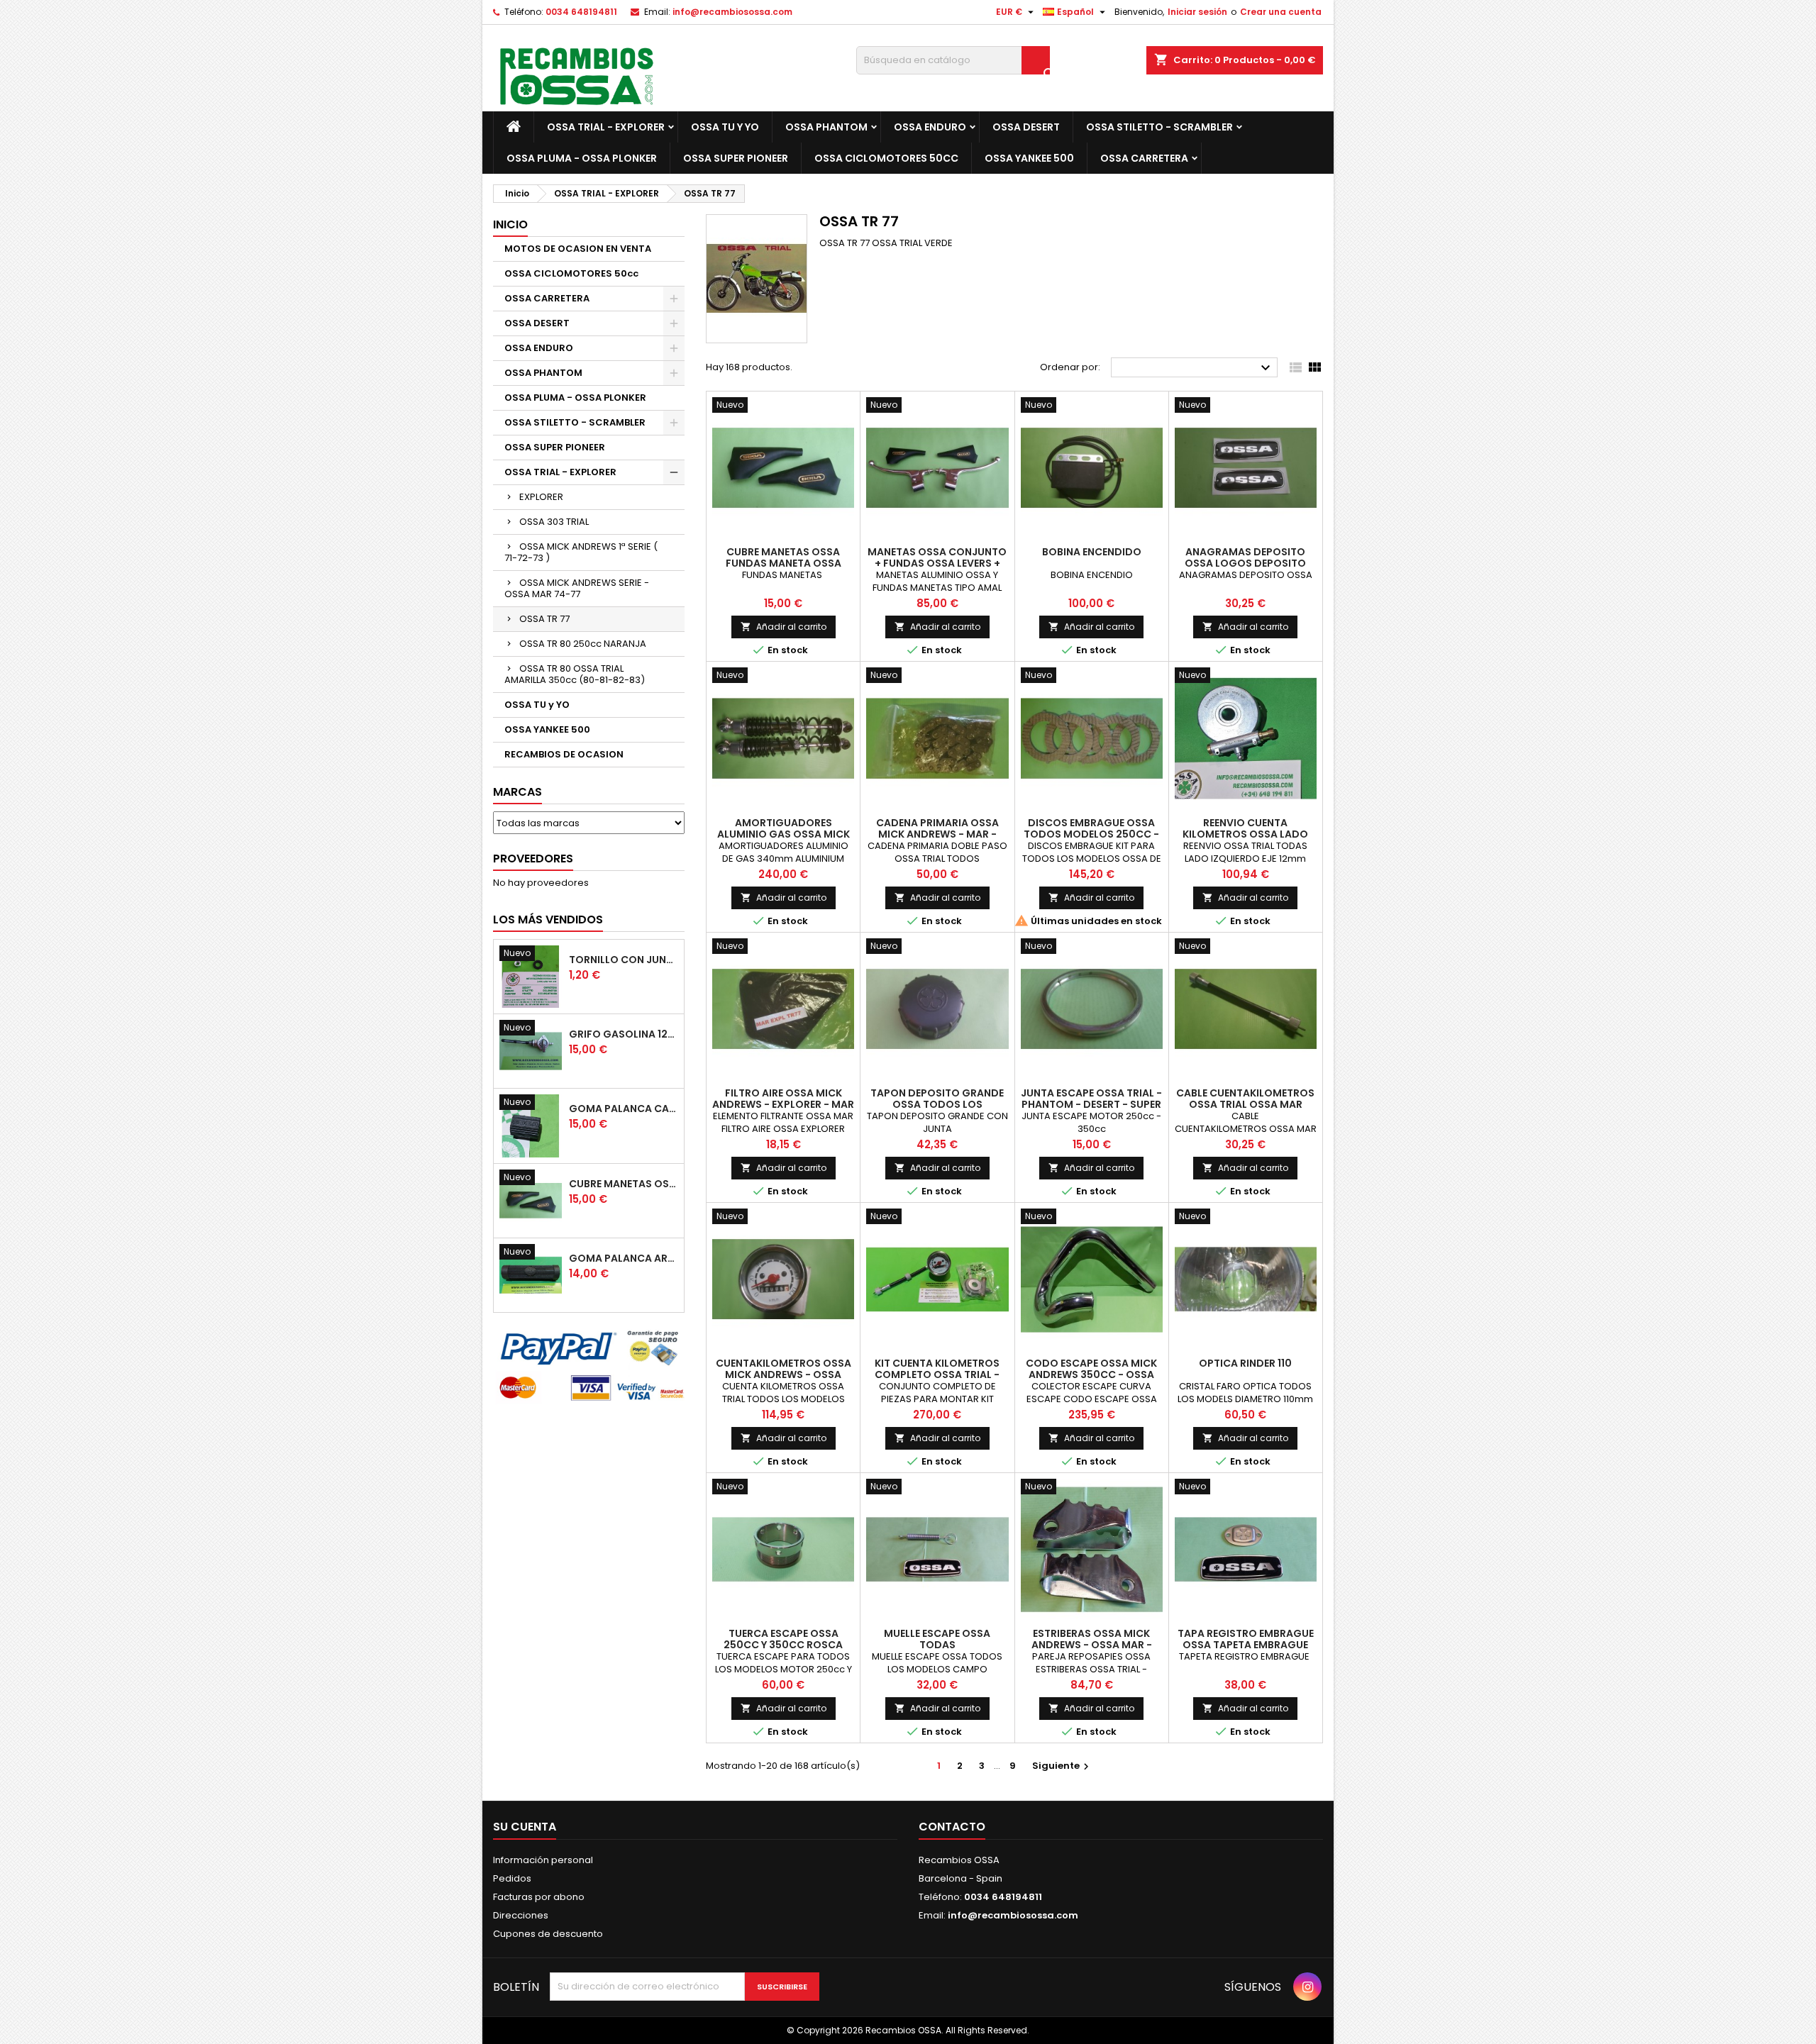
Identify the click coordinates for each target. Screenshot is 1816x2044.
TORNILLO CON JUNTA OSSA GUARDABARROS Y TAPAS (624, 960)
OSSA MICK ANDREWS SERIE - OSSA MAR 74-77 (577, 588)
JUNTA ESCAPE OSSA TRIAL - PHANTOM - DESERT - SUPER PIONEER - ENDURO (1091, 1104)
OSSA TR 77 (544, 619)
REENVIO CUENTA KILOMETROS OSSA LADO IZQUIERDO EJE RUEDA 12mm (1246, 834)
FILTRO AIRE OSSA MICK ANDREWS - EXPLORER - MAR (783, 1099)
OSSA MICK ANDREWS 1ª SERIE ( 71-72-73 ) (581, 552)
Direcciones (521, 1915)
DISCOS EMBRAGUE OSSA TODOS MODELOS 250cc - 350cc (1091, 834)
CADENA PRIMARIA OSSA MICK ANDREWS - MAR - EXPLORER (937, 834)
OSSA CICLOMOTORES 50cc (886, 158)
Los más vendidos (548, 920)
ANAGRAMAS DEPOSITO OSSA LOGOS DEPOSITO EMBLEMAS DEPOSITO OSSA (1246, 563)
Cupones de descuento (548, 1934)
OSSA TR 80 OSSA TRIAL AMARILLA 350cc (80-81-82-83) (575, 674)
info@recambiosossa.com (732, 12)
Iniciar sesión (1197, 12)
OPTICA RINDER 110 (1245, 1363)
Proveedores (533, 859)
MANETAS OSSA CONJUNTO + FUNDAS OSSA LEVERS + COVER (937, 563)
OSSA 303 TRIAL (554, 522)
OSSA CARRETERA (1144, 158)
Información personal (543, 1860)
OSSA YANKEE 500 (1029, 158)
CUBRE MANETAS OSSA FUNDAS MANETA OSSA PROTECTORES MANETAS (624, 1184)
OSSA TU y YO (725, 127)
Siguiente (1062, 1766)
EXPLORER (541, 497)
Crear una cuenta (1281, 12)
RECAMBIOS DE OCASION (564, 754)
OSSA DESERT (1026, 127)
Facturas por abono (539, 1897)
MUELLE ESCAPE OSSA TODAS (937, 1639)
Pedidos (512, 1878)
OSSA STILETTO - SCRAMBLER (1159, 127)
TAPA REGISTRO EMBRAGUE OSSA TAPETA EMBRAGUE (1246, 1639)
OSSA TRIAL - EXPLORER (606, 127)
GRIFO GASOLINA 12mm (624, 1034)
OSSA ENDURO (930, 127)
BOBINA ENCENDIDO (1092, 552)
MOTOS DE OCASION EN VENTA (578, 249)
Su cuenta (525, 1827)
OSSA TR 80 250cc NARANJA (583, 644)
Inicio (510, 224)
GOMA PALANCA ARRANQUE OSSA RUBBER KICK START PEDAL (624, 1258)
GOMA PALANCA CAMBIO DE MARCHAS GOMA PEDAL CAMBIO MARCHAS (624, 1109)
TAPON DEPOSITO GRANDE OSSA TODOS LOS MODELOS (937, 1104)
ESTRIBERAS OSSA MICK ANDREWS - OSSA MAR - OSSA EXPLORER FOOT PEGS (1091, 1645)
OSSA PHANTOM (826, 127)
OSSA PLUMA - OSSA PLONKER (582, 158)
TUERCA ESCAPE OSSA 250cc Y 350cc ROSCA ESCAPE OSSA (783, 1645)
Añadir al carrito (784, 627)
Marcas (517, 792)
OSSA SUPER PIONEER (736, 158)
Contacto (952, 1827)
